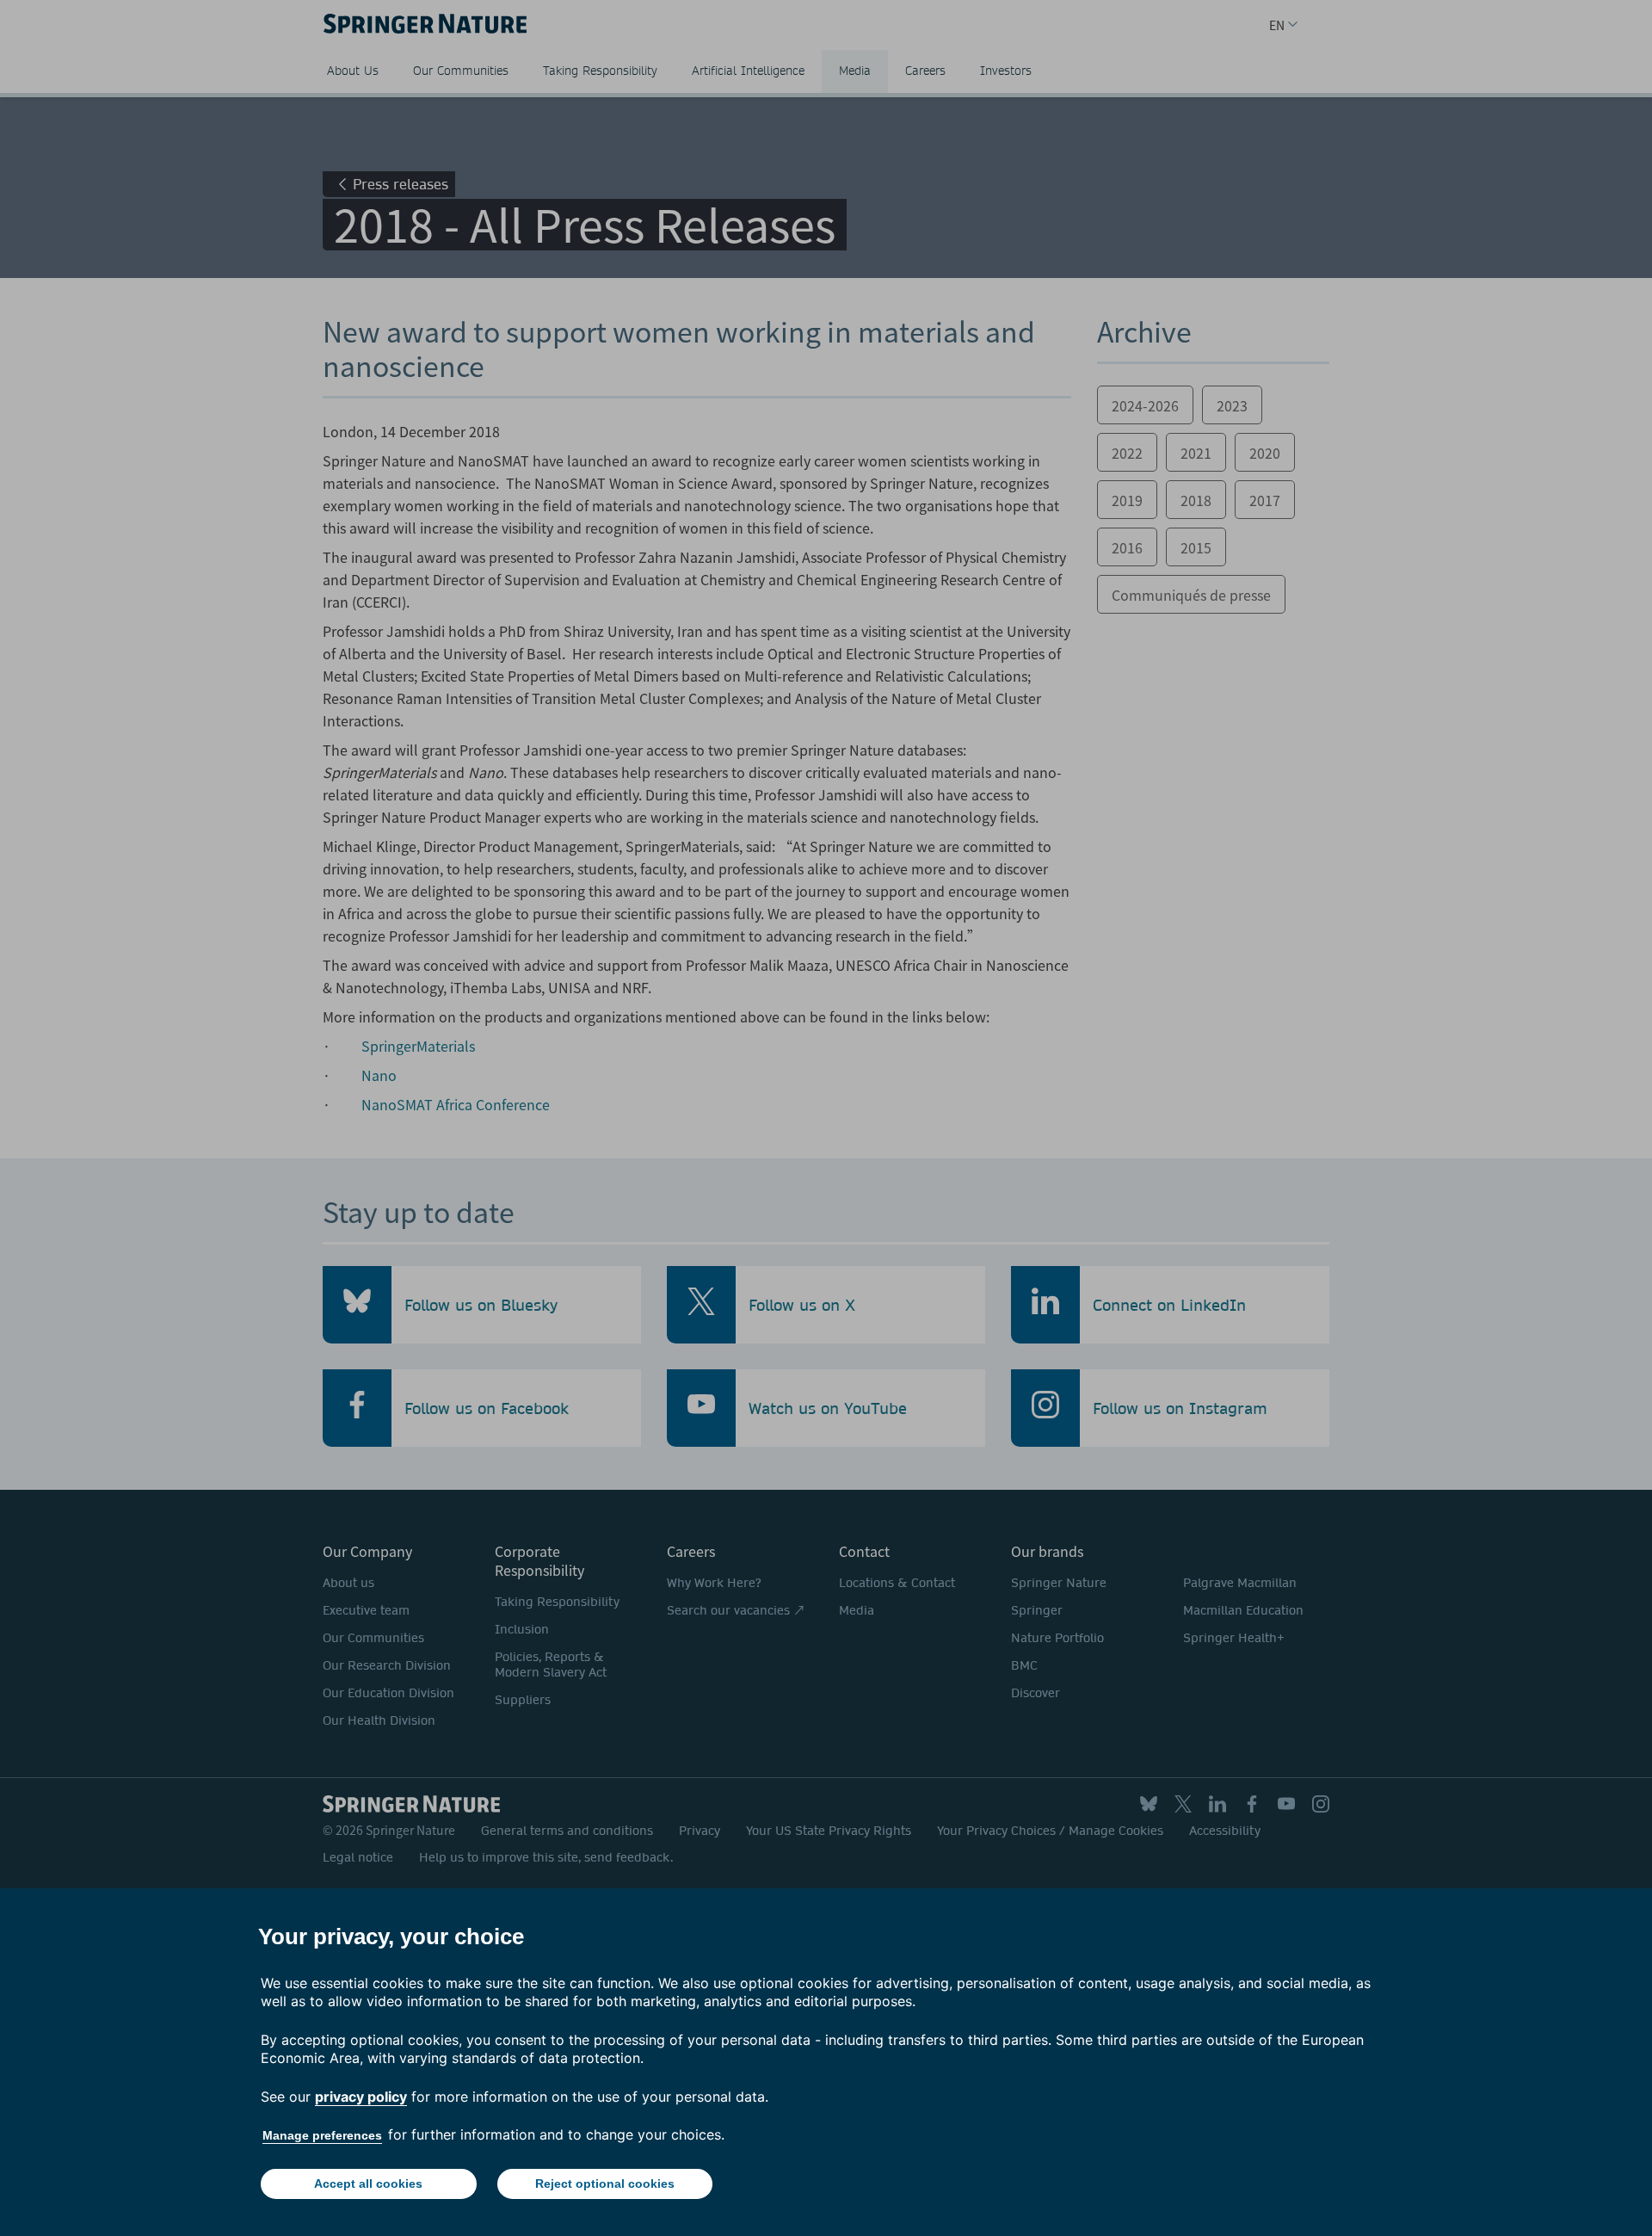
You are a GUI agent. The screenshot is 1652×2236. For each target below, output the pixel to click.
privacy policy (361, 2097)
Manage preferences (322, 2135)
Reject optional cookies (605, 2183)
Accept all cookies (368, 2183)
